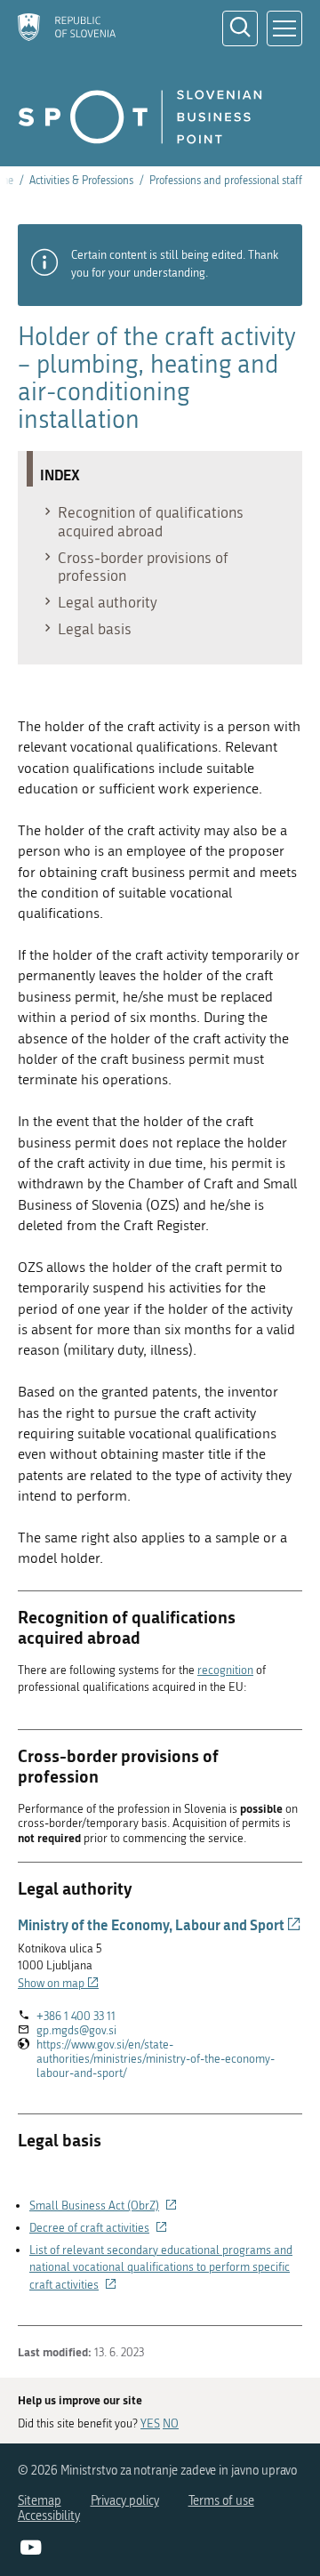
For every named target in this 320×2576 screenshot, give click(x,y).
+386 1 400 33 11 (76, 2016)
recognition (225, 1670)
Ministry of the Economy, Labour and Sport (160, 1924)
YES (150, 2423)
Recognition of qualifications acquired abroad (151, 521)
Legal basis (95, 629)
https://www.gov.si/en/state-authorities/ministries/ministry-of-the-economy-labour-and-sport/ (156, 2059)
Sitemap (40, 2501)
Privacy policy (125, 2501)
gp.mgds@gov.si (76, 2030)
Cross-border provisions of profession (143, 567)
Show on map (58, 1983)
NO (171, 2423)
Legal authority (108, 602)
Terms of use (221, 2501)
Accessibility (49, 2516)
